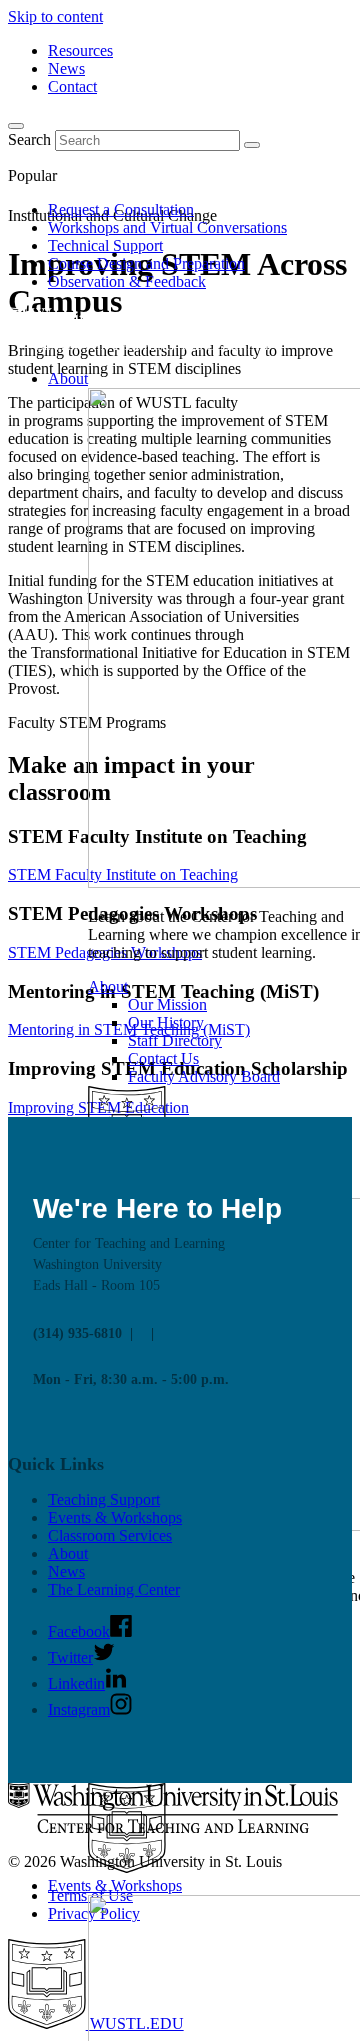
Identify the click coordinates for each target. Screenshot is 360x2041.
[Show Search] (16, 126)
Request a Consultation (121, 209)
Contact (72, 86)
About (68, 378)
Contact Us (163, 1058)
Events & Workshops (115, 1885)
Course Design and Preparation (146, 263)
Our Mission (167, 1004)
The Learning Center (114, 1589)
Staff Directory (175, 1040)
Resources (80, 50)
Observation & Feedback (127, 281)
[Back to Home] (150, 344)
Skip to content (55, 16)
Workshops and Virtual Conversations (167, 227)
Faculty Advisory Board (204, 1076)
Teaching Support (104, 1499)
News (66, 68)
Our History (166, 1022)
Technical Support (105, 245)
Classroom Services (110, 1535)
